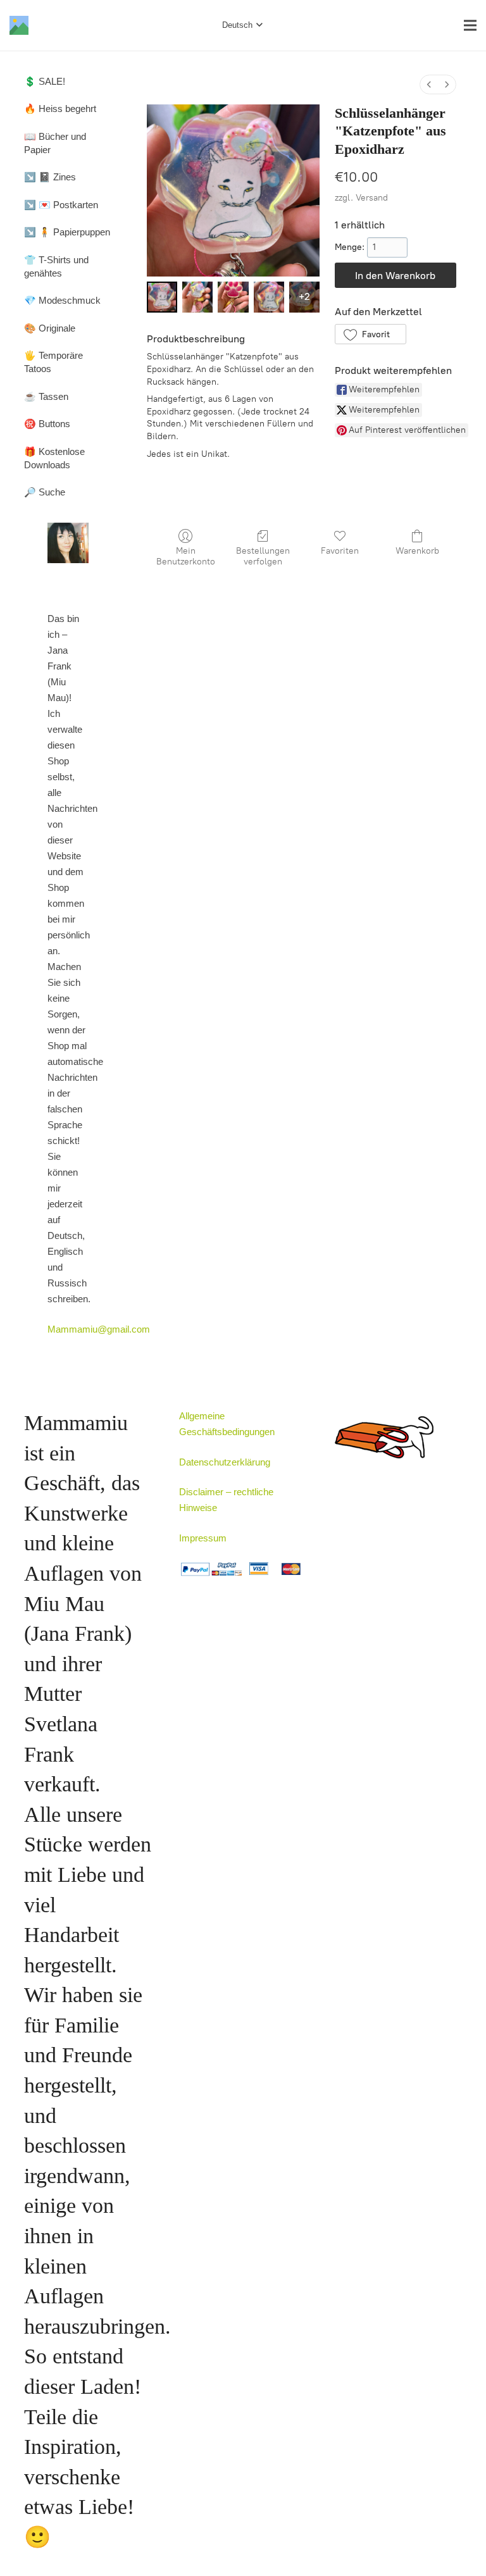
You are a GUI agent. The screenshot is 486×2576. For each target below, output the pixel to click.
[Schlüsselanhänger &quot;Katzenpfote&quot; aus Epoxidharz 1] (197, 297)
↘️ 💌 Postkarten (61, 205)
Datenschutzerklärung (225, 1462)
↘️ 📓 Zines (50, 177)
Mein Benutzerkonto (186, 556)
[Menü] (470, 25)
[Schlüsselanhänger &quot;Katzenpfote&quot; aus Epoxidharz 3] (269, 297)
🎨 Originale (50, 328)
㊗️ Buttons (47, 424)
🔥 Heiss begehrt (60, 109)
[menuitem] (429, 84)
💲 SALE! (45, 81)
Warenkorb (417, 551)
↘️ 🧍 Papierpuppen (67, 232)
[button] (371, 334)
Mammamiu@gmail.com (99, 1329)
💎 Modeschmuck (62, 300)
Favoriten (340, 551)
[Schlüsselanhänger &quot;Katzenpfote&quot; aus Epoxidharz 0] (162, 297)
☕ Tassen (46, 396)
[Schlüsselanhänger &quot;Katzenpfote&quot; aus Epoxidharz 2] (233, 297)
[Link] (19, 25)
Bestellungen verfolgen (263, 556)
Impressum (203, 1538)
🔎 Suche (45, 492)
